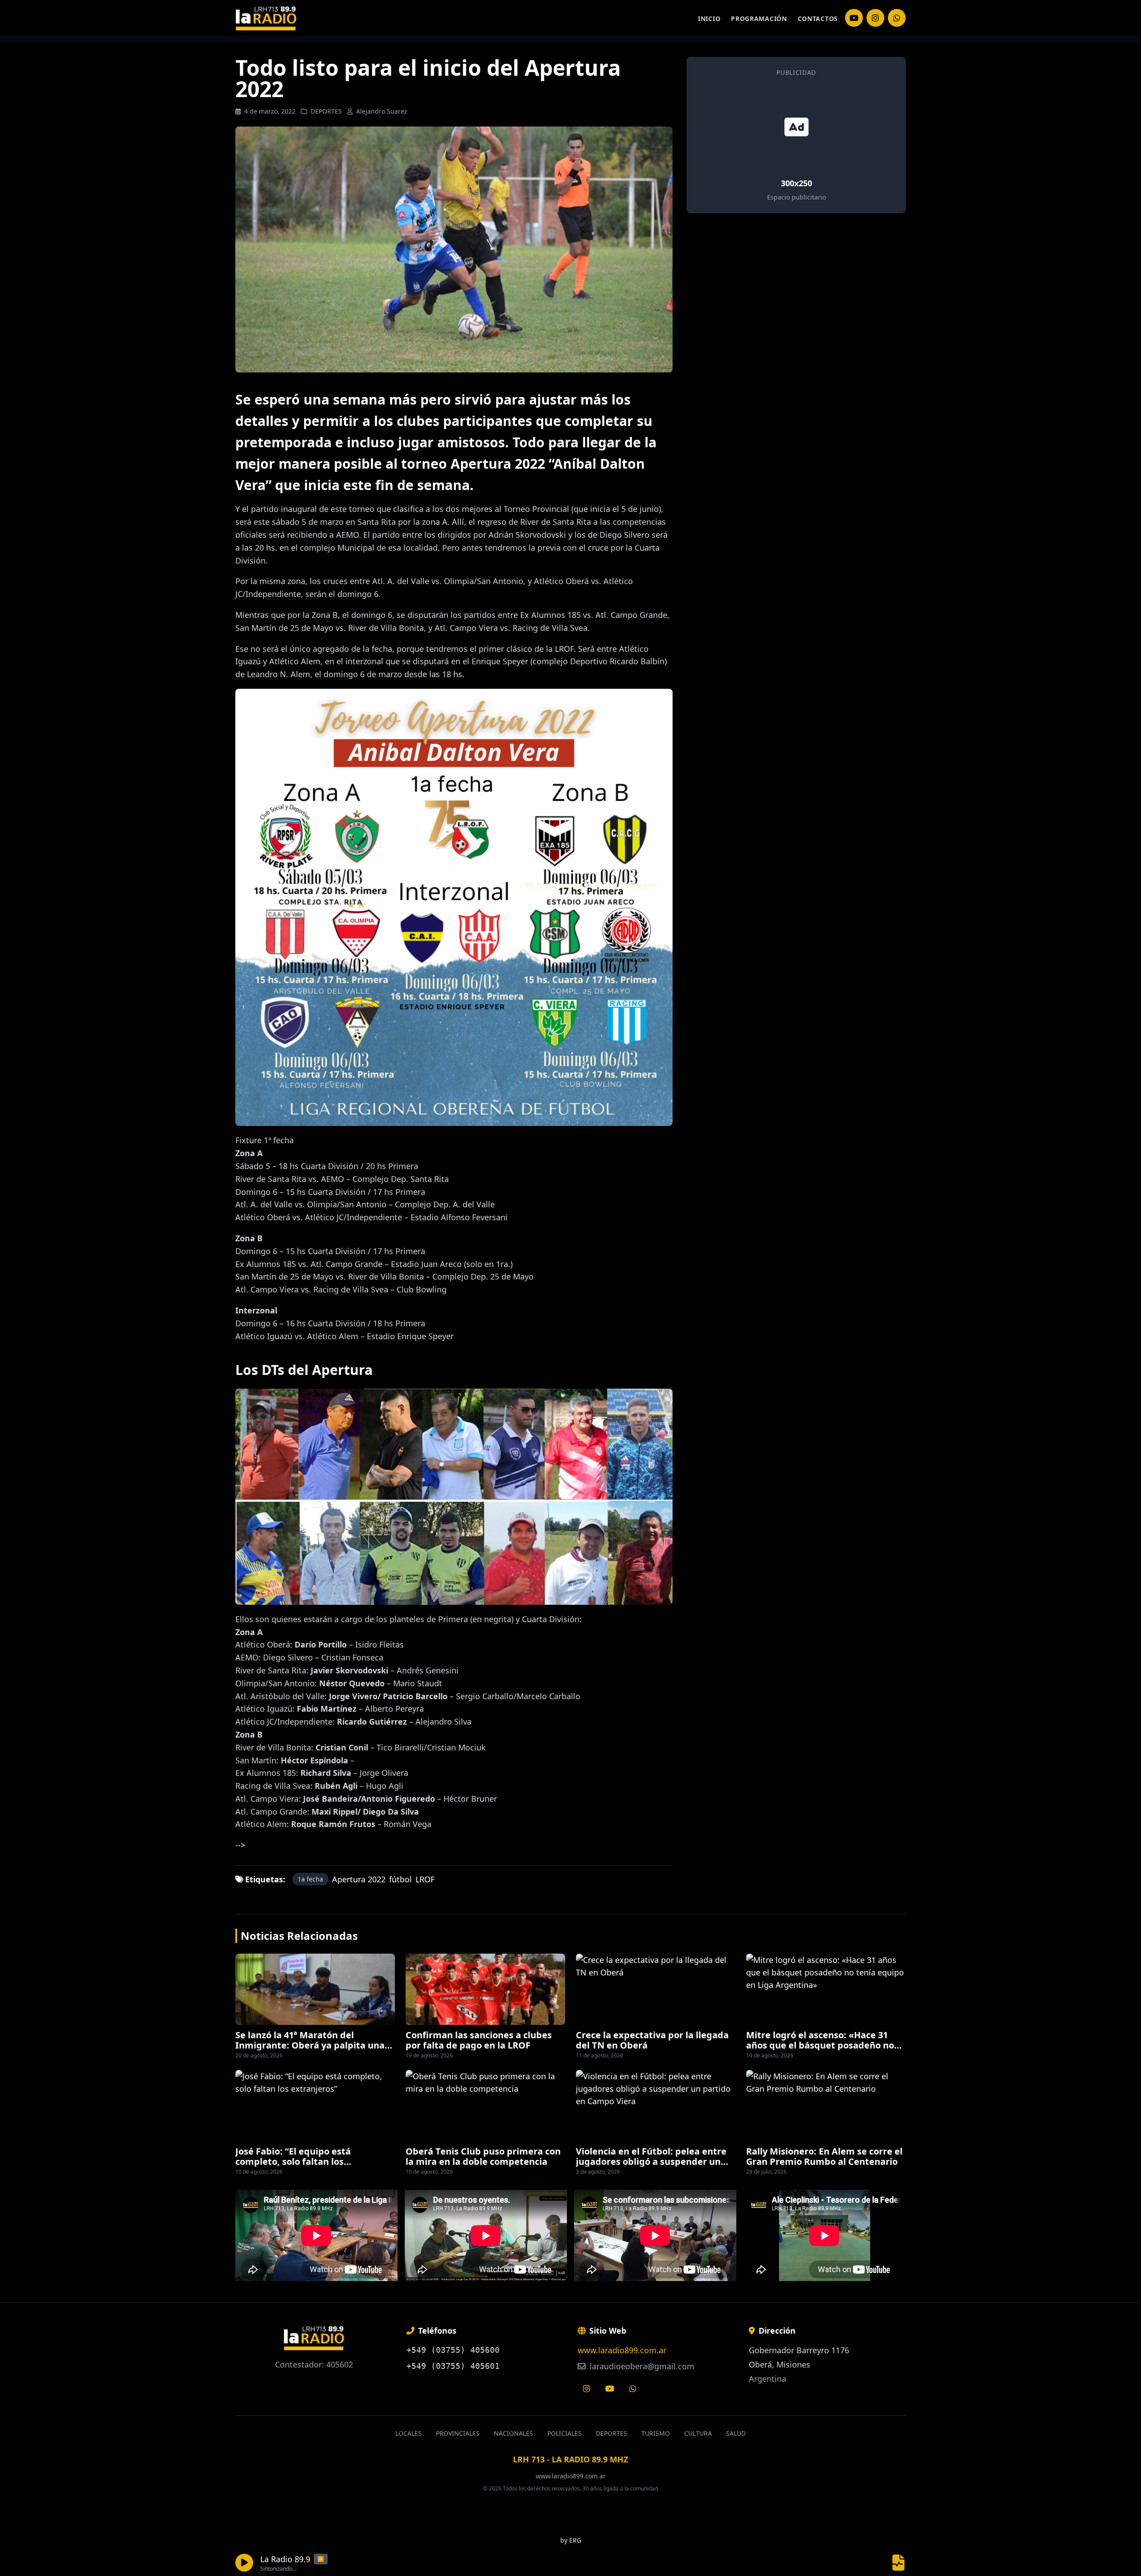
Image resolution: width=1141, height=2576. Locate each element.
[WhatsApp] (897, 18)
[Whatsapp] (633, 2388)
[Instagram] (854, 18)
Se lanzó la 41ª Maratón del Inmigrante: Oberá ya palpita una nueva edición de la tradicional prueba (310, 2050)
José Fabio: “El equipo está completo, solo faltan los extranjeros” (293, 2161)
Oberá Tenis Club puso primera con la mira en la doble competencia (483, 2156)
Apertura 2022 (359, 1879)
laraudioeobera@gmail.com (641, 2366)
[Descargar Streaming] (899, 2563)
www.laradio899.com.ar (622, 2350)
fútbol (400, 1879)
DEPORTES (326, 111)
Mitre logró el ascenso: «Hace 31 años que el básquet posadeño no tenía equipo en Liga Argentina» (820, 2045)
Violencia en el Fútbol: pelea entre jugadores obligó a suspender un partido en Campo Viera (651, 2161)
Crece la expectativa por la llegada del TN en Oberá (652, 2040)
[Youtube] (610, 2388)
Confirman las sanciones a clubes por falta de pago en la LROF (479, 2040)
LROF (425, 1879)
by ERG (571, 2540)
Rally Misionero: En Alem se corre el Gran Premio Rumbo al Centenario (824, 2156)
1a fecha (310, 1879)
